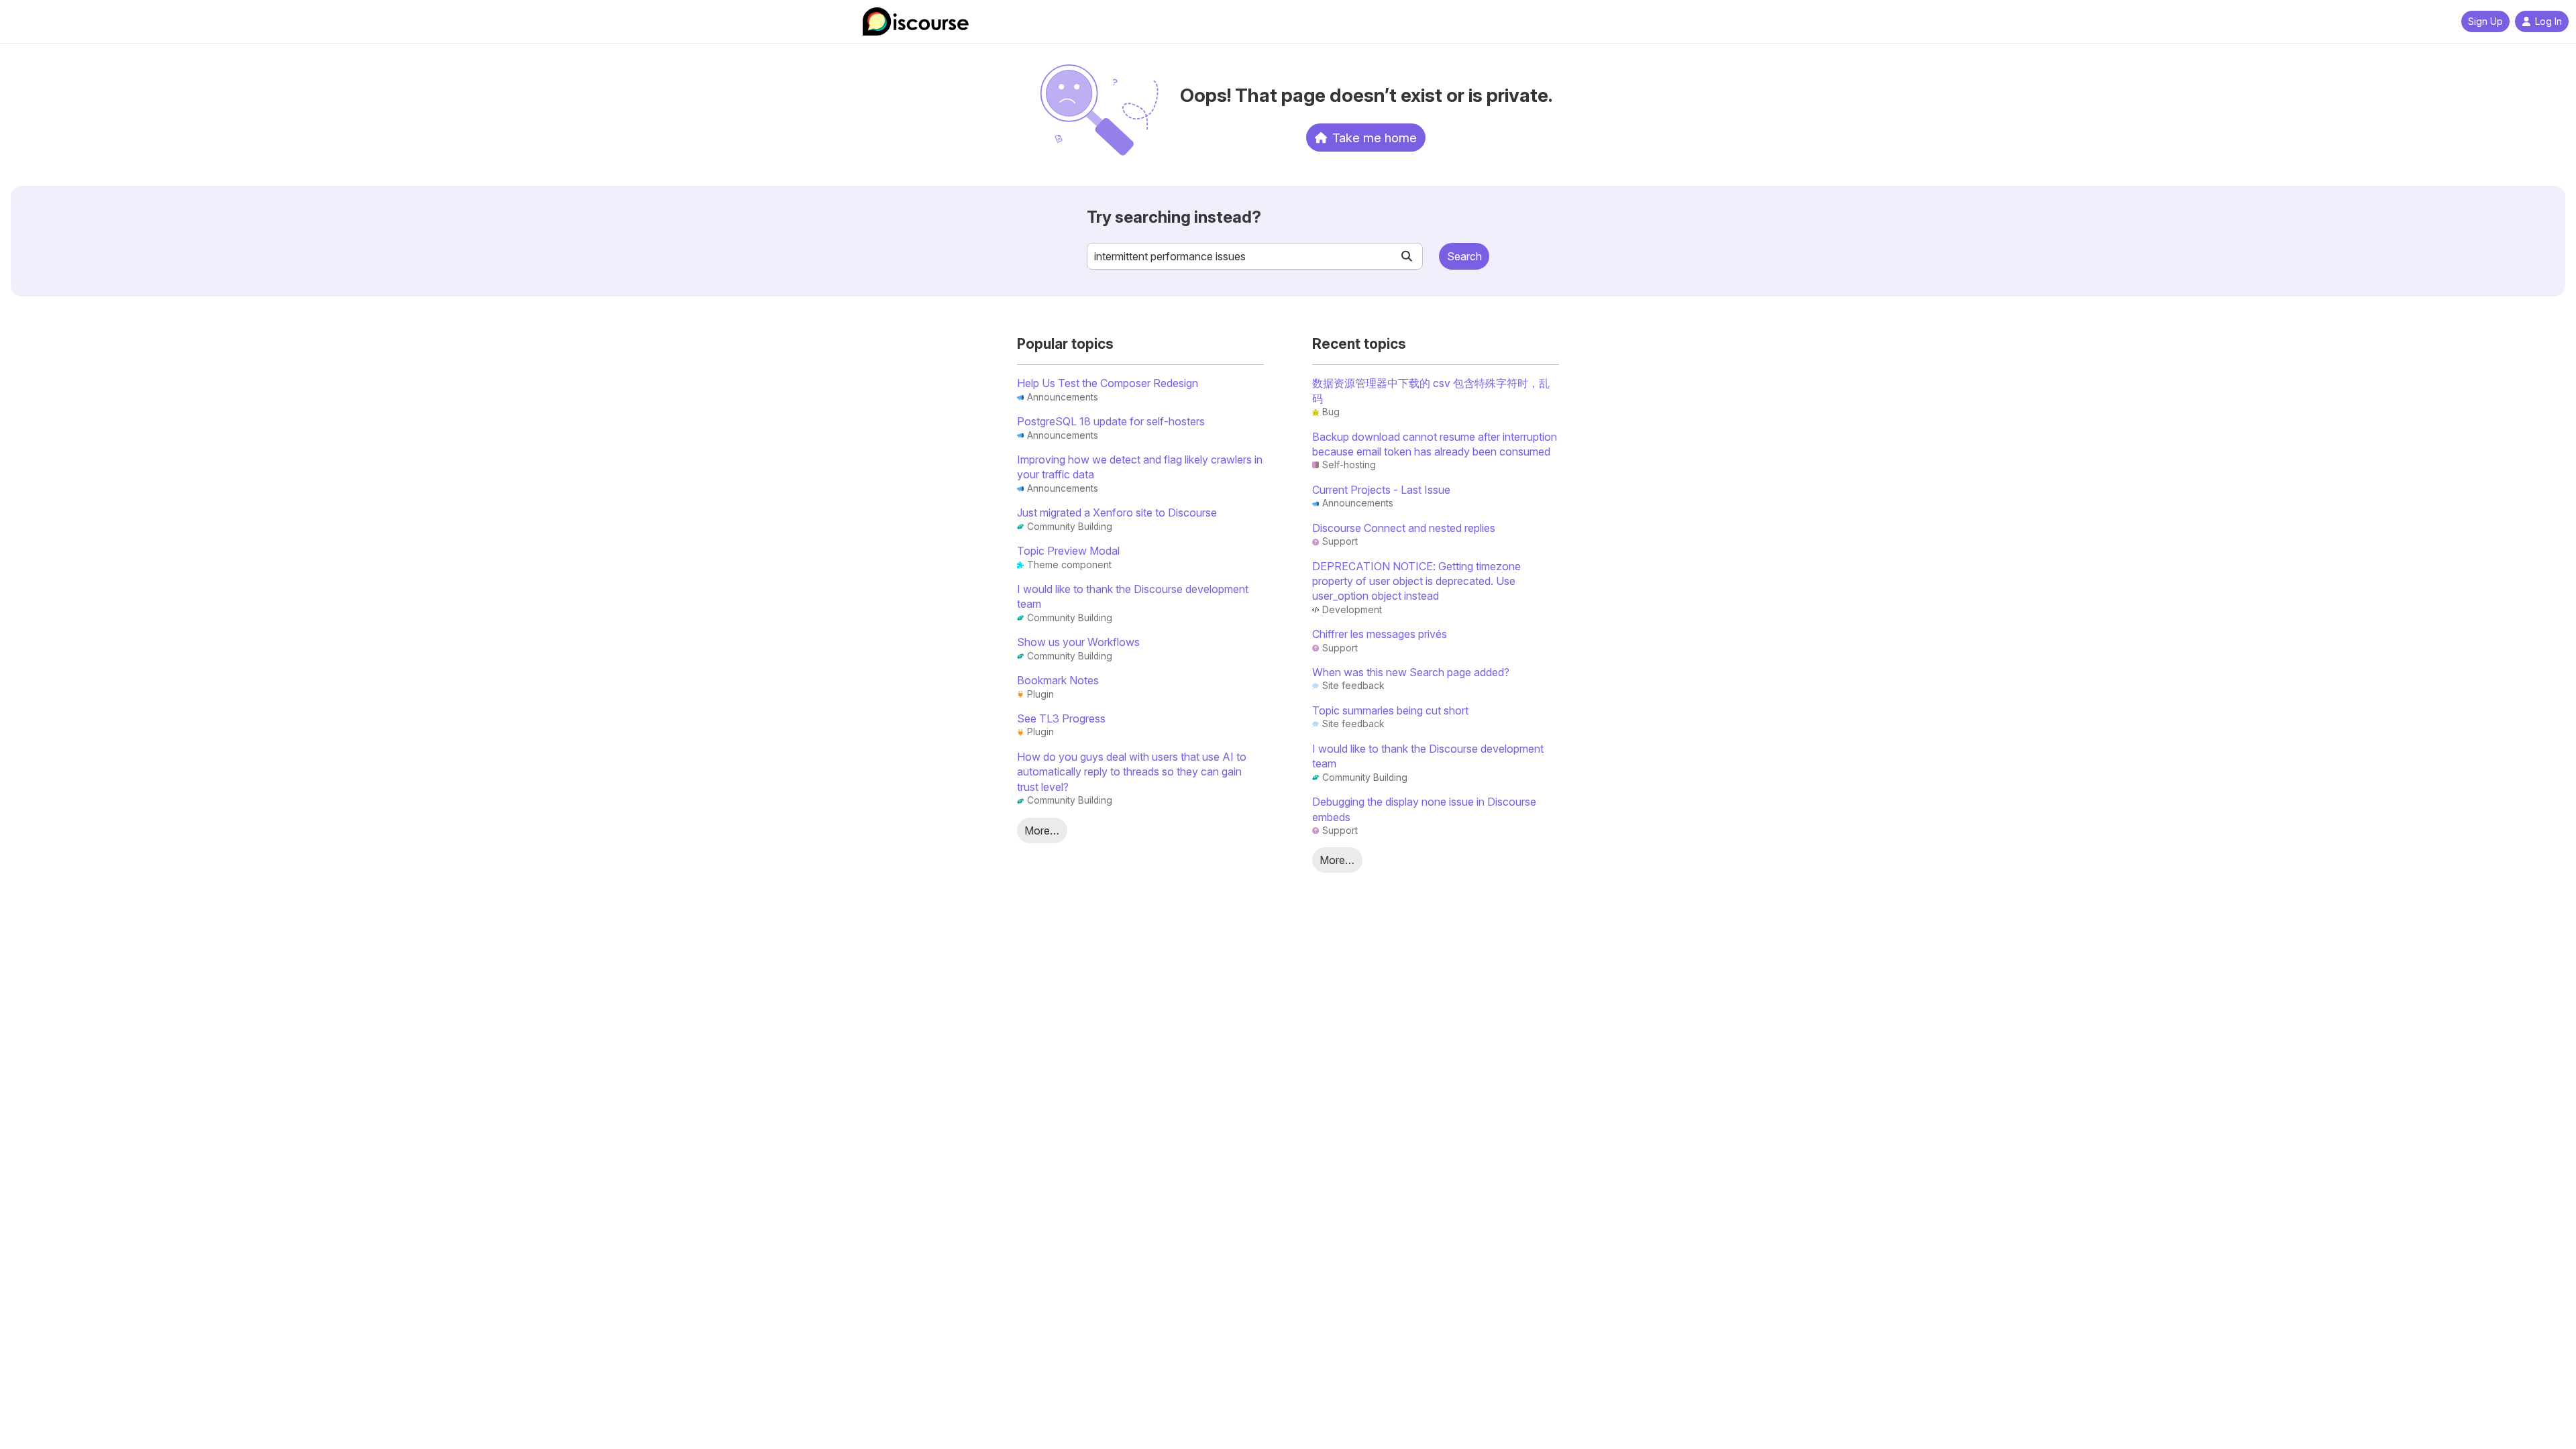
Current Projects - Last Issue (1381, 490)
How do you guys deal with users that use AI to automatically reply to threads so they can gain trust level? (1132, 772)
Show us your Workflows (1078, 642)
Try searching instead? (1174, 217)
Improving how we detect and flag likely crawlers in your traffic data (1140, 467)
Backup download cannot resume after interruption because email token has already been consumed (1435, 444)
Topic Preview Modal (1068, 551)
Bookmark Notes (1058, 680)
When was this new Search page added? (1411, 672)
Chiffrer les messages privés (1380, 634)
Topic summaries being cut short (1390, 710)
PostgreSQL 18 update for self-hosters (1111, 421)
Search (1464, 256)
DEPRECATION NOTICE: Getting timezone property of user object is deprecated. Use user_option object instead (1416, 581)
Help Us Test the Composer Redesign (1108, 383)
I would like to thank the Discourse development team (1133, 596)
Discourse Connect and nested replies (1404, 528)
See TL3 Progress (1061, 718)
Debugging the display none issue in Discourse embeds (1424, 809)
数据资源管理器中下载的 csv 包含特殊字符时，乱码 (1431, 390)
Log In (2548, 21)
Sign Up (2485, 21)
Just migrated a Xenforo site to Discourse (1117, 513)
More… (1042, 830)
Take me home (1375, 138)
